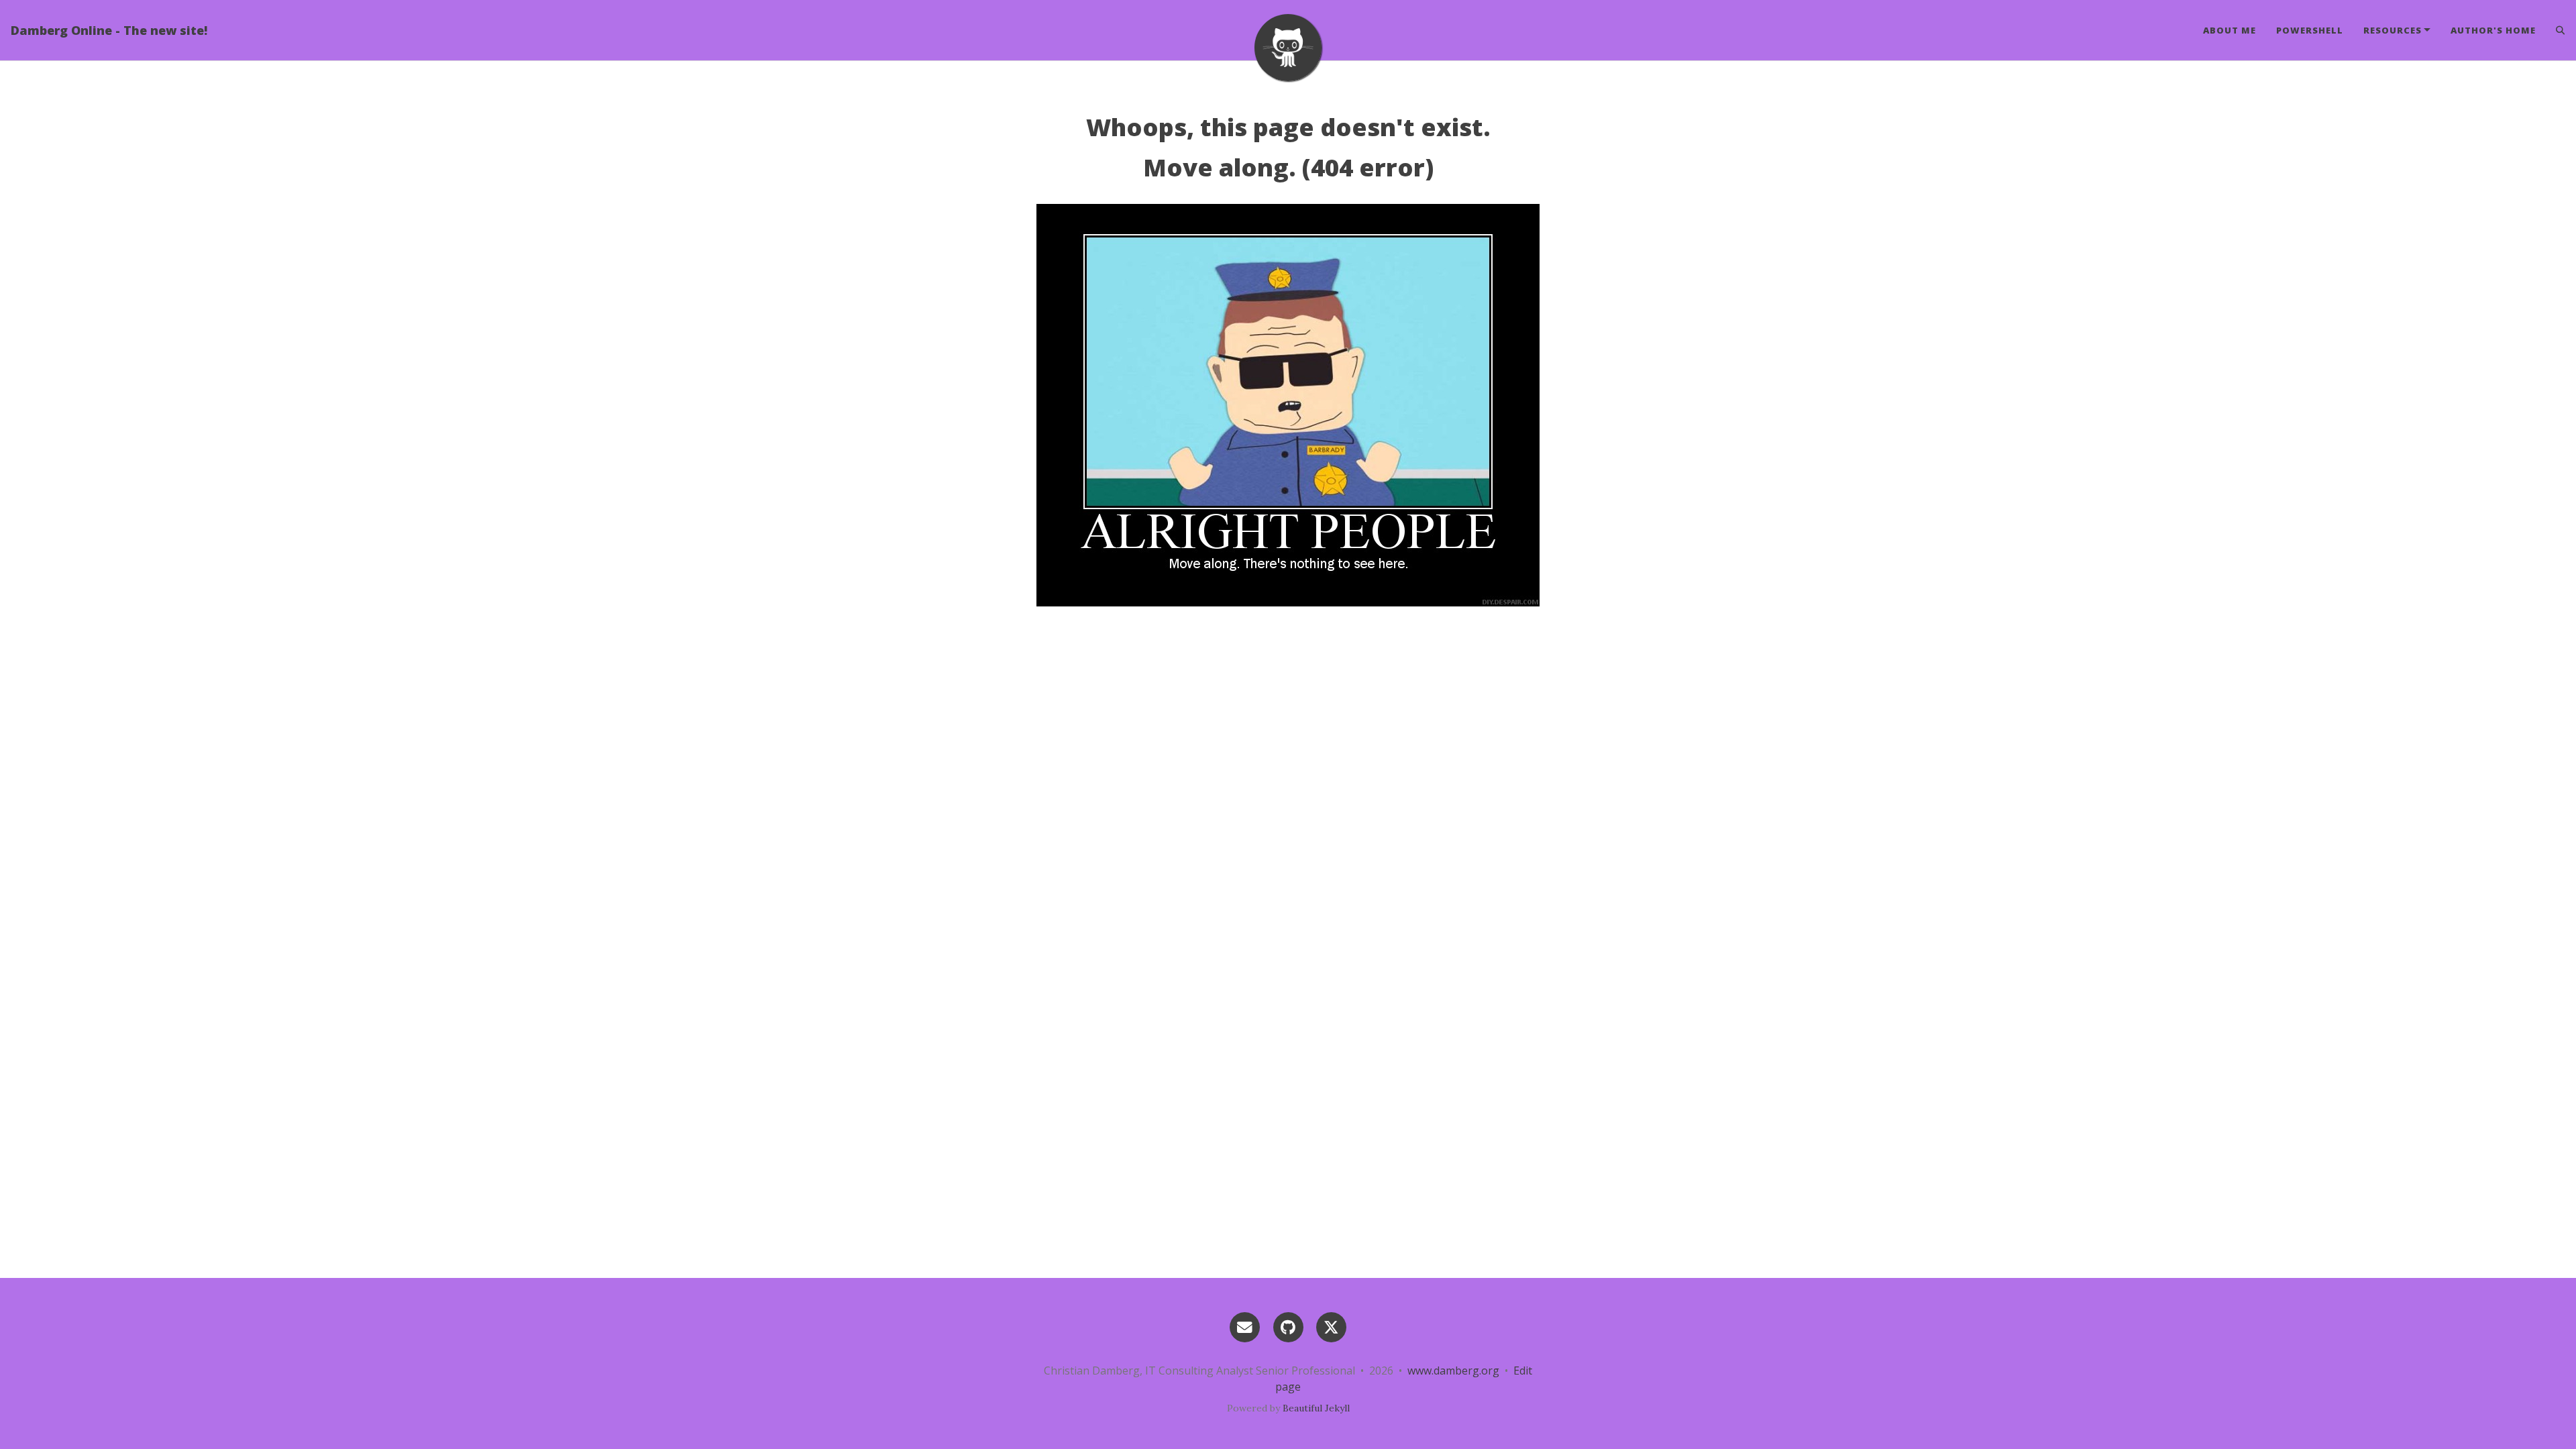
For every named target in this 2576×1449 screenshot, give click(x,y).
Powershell (2310, 30)
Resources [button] (2393, 30)
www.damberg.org (1453, 1371)
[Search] (2556, 30)
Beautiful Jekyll (1316, 1408)
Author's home (2493, 30)
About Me (2230, 30)
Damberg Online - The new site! (109, 30)
